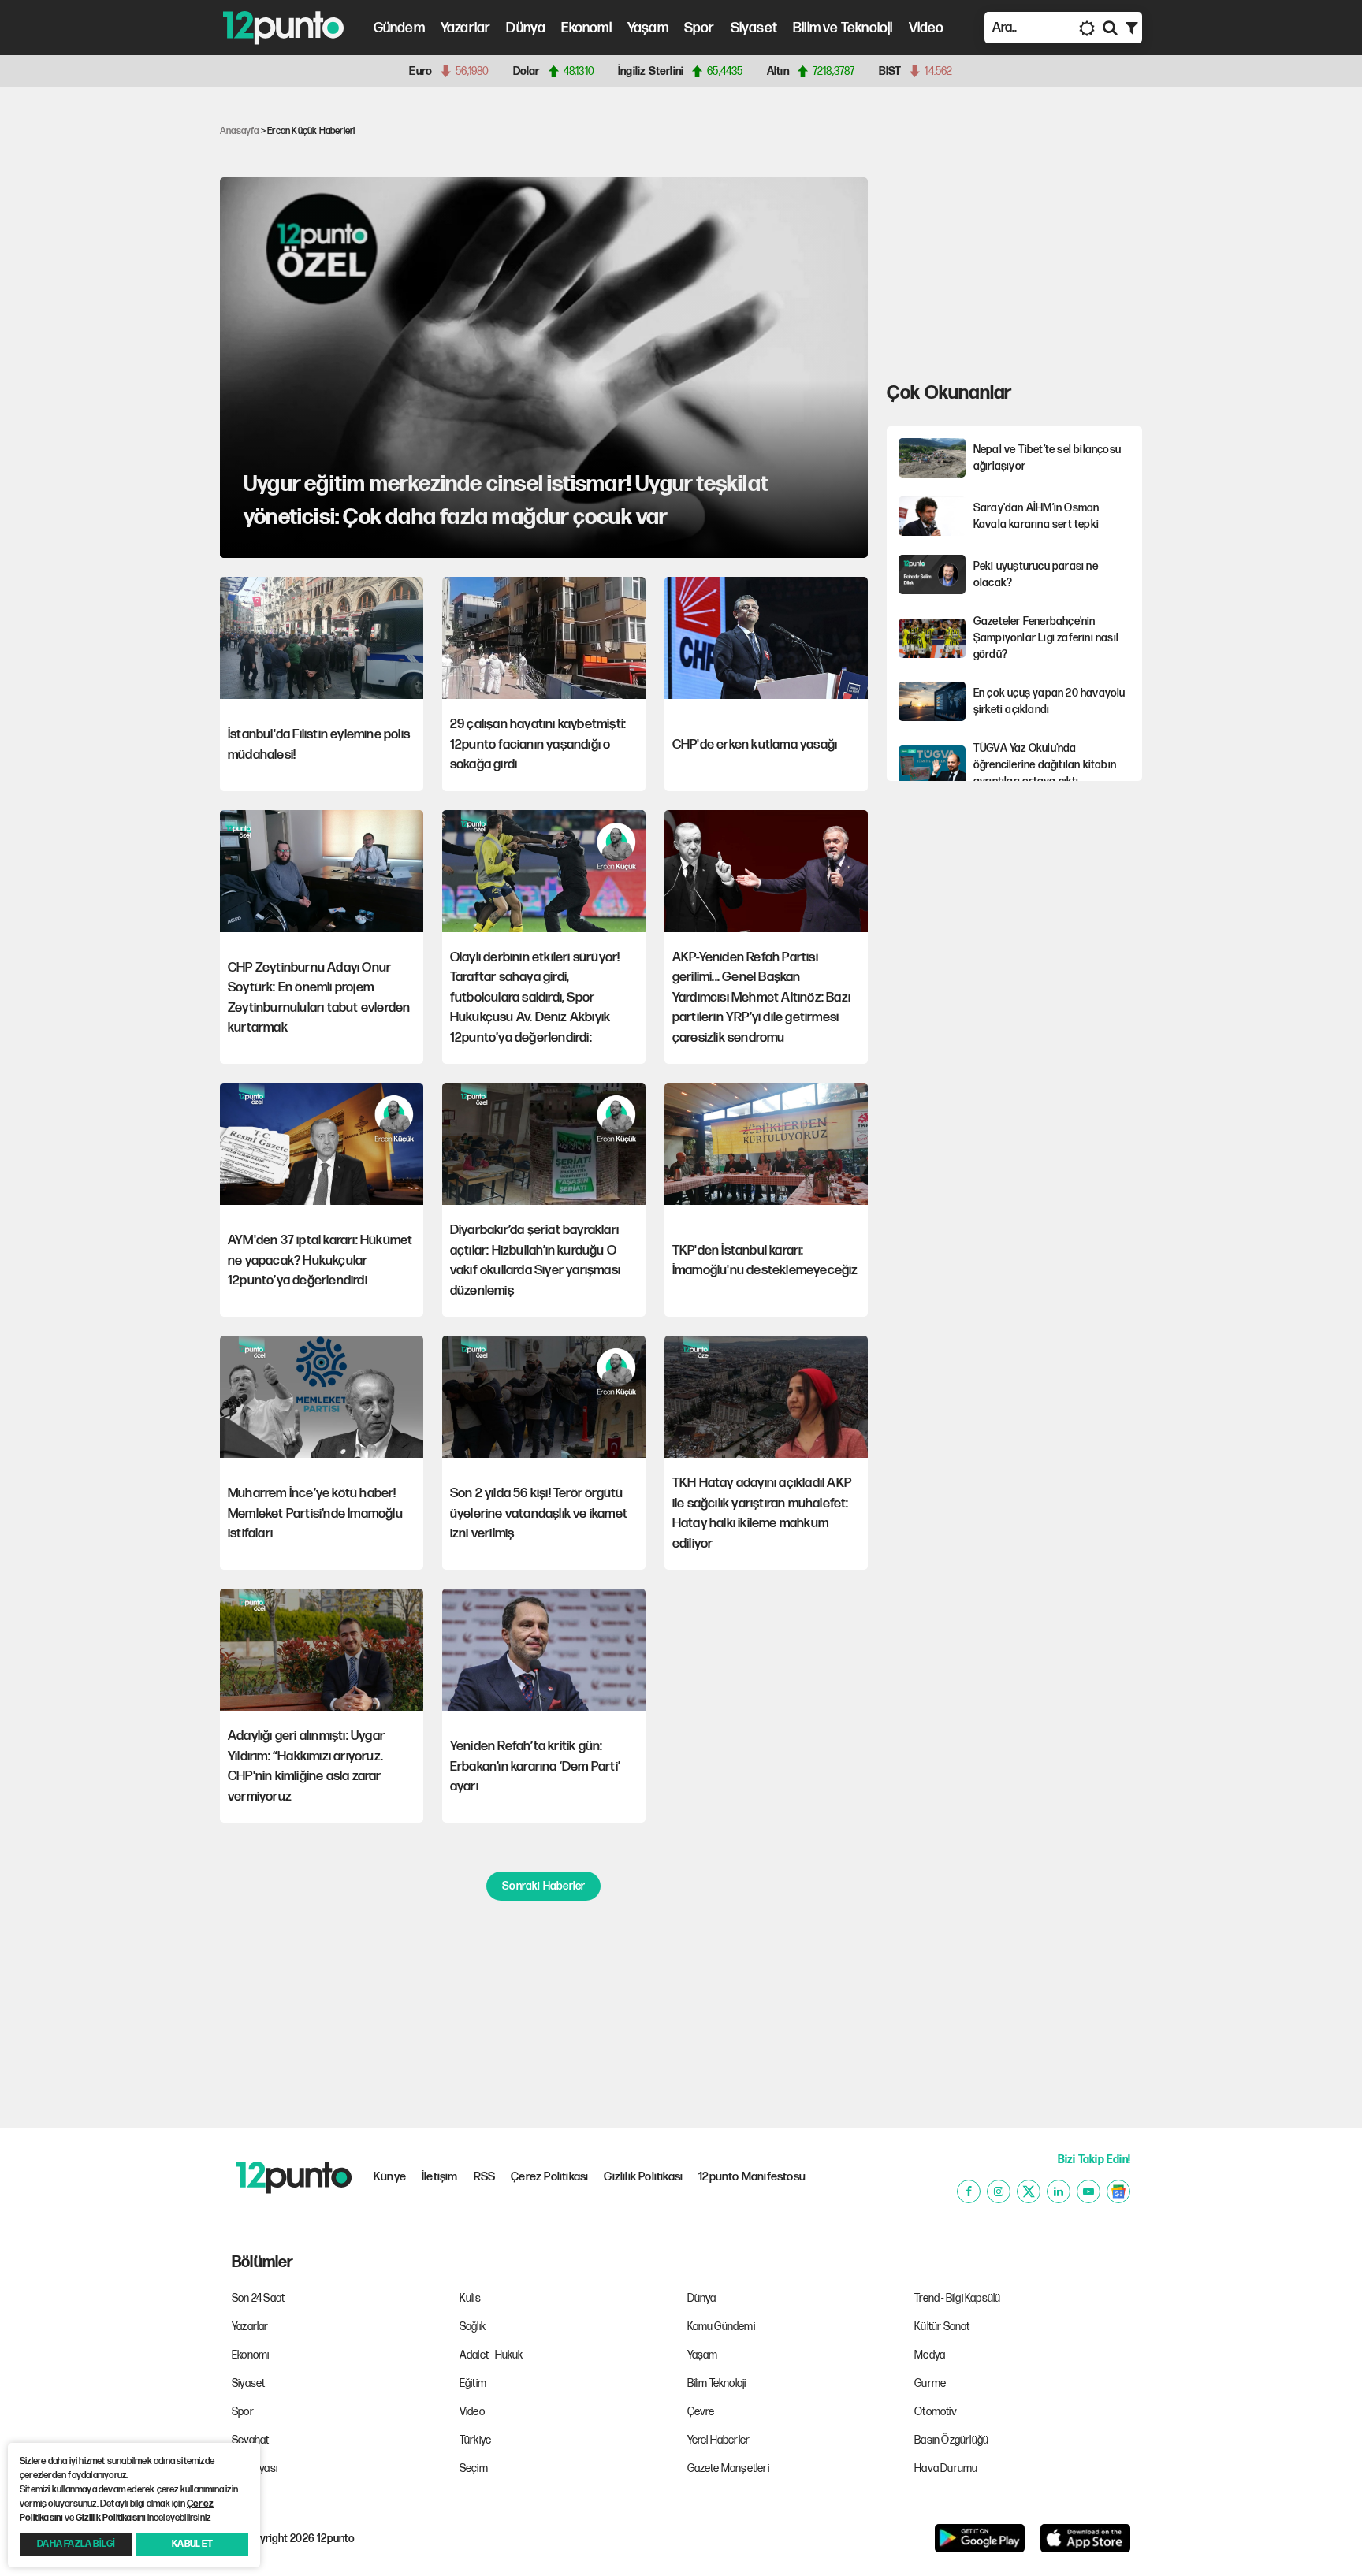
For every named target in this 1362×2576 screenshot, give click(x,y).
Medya (930, 2355)
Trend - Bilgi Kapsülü (957, 2298)
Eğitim (473, 2383)
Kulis (470, 2298)
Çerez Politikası (549, 2177)
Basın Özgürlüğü (951, 2440)
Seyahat (250, 2440)
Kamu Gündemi (721, 2327)
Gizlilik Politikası (643, 2177)
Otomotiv (936, 2412)
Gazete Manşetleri (728, 2468)
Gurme (930, 2383)
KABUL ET (192, 2544)
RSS (485, 2177)
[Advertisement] (137, 342)
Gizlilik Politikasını (110, 2518)
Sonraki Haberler (543, 1886)
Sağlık (473, 2327)
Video (927, 28)
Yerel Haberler (719, 2440)
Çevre (701, 2412)
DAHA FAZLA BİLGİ (76, 2544)
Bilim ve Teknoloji (843, 28)
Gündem (399, 28)
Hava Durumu (946, 2468)
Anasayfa (240, 131)
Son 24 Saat (258, 2298)
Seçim (474, 2468)
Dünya (526, 28)
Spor (700, 28)
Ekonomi (586, 28)
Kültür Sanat (942, 2327)
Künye (390, 2177)
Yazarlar (466, 28)
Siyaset (754, 28)
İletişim (440, 2177)
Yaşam (648, 28)
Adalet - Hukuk (491, 2355)
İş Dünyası (255, 2468)
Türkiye (475, 2440)
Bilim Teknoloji (717, 2383)
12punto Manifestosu (752, 2177)
